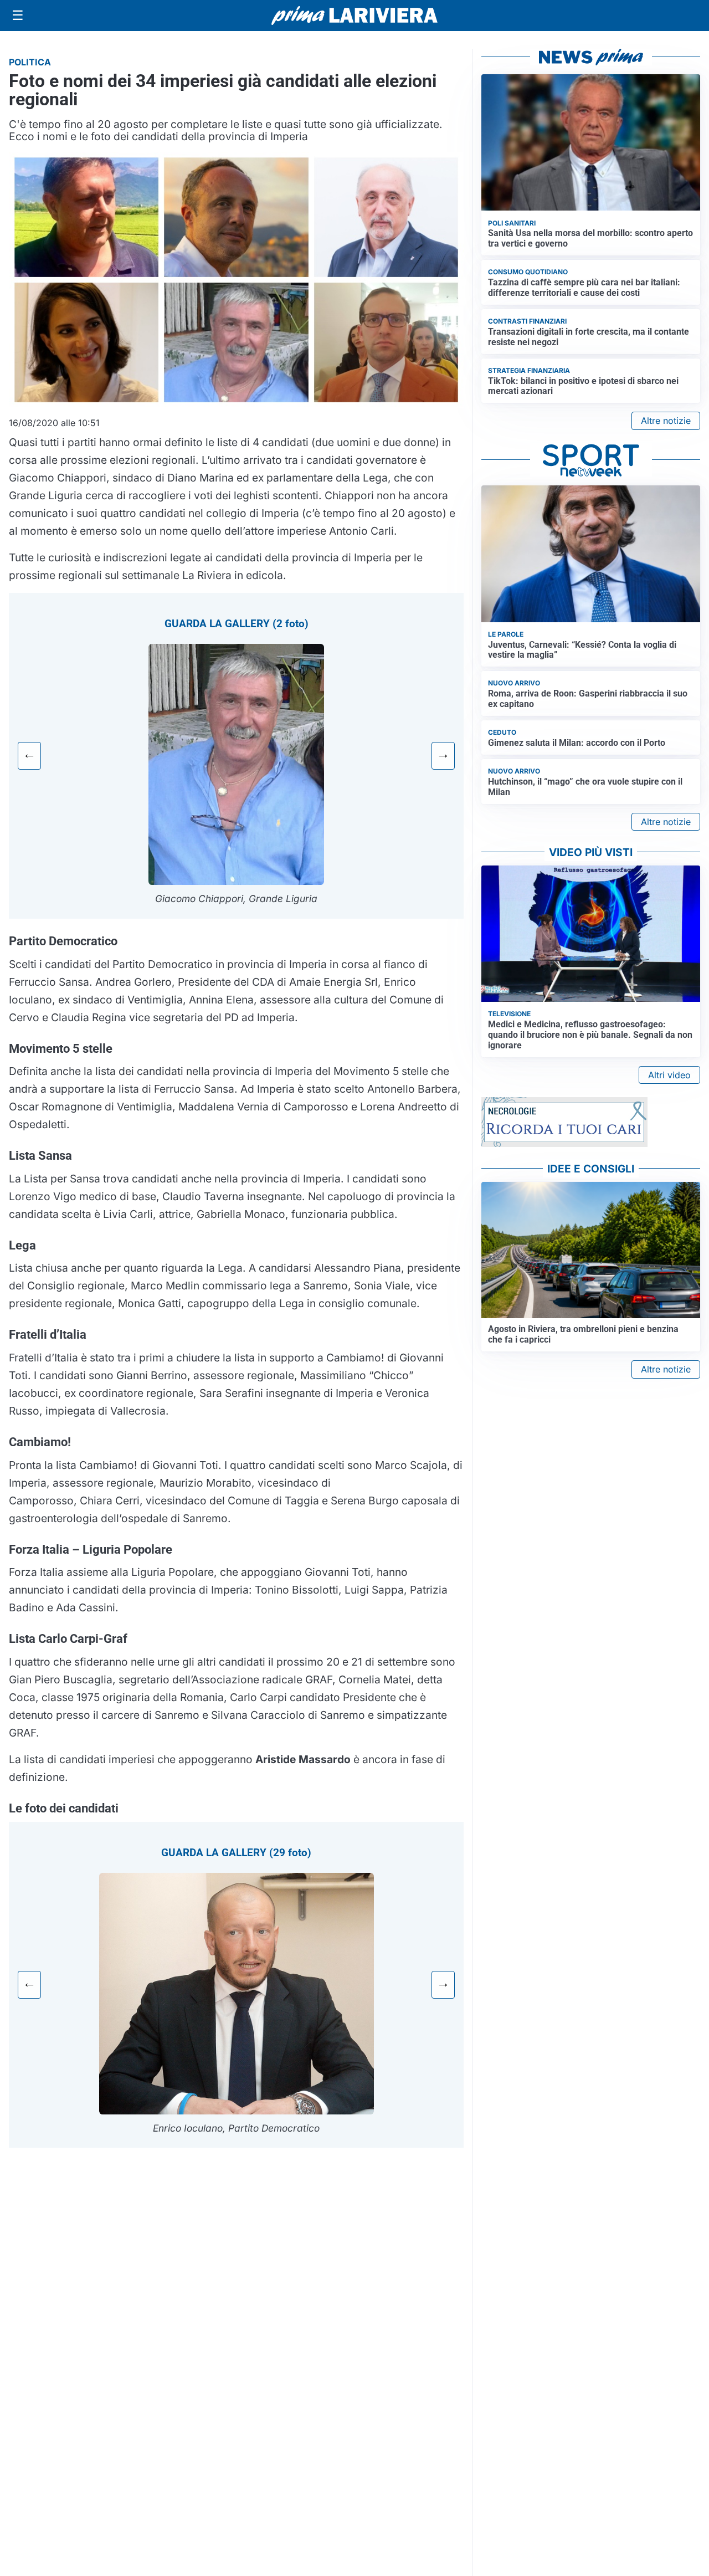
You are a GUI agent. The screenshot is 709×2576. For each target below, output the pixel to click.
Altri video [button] (669, 1075)
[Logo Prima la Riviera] (354, 15)
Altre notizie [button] (666, 421)
